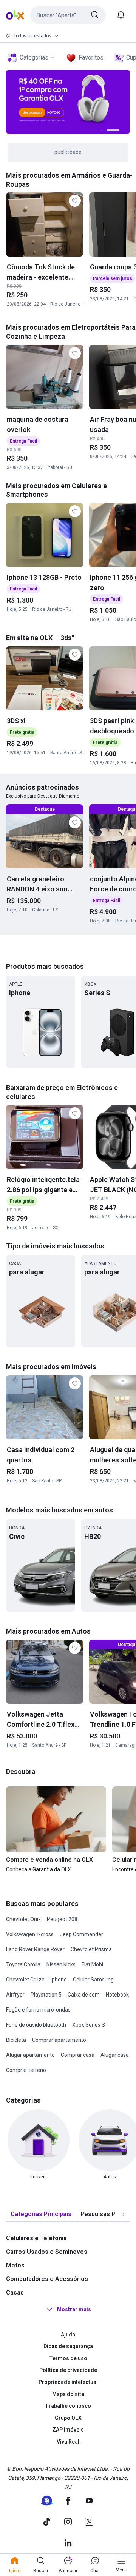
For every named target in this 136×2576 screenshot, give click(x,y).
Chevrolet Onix (23, 1919)
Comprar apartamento (59, 2040)
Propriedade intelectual (68, 2382)
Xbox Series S (89, 2025)
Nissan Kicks (61, 1964)
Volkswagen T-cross (30, 1934)
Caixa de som (84, 1995)
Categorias (34, 58)
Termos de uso (68, 2358)
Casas (15, 2292)
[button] (68, 15)
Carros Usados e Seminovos (47, 2252)
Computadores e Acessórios (47, 2279)
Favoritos (91, 58)
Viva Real (68, 2442)
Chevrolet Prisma (91, 1949)
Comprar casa (78, 2055)
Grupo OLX (68, 2418)
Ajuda (68, 2335)
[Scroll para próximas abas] (123, 2214)
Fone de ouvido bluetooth (36, 2025)
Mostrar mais (74, 2309)
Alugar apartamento (30, 2055)
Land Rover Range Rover (35, 1949)
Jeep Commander (81, 1934)
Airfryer (15, 1995)
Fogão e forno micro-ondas (38, 2010)
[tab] (41, 2214)
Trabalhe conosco (68, 2406)
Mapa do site (68, 2394)
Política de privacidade (68, 2370)
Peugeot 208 (62, 1919)
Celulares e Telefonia (36, 2238)
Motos (15, 2265)
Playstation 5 (46, 1995)
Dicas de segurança (68, 2346)
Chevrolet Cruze (25, 1980)
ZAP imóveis (68, 2430)
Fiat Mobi (92, 1964)
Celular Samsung (93, 1980)
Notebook (117, 1995)
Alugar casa (115, 2055)
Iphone (59, 1980)
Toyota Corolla (23, 1964)
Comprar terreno (26, 2070)
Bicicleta (16, 2040)
